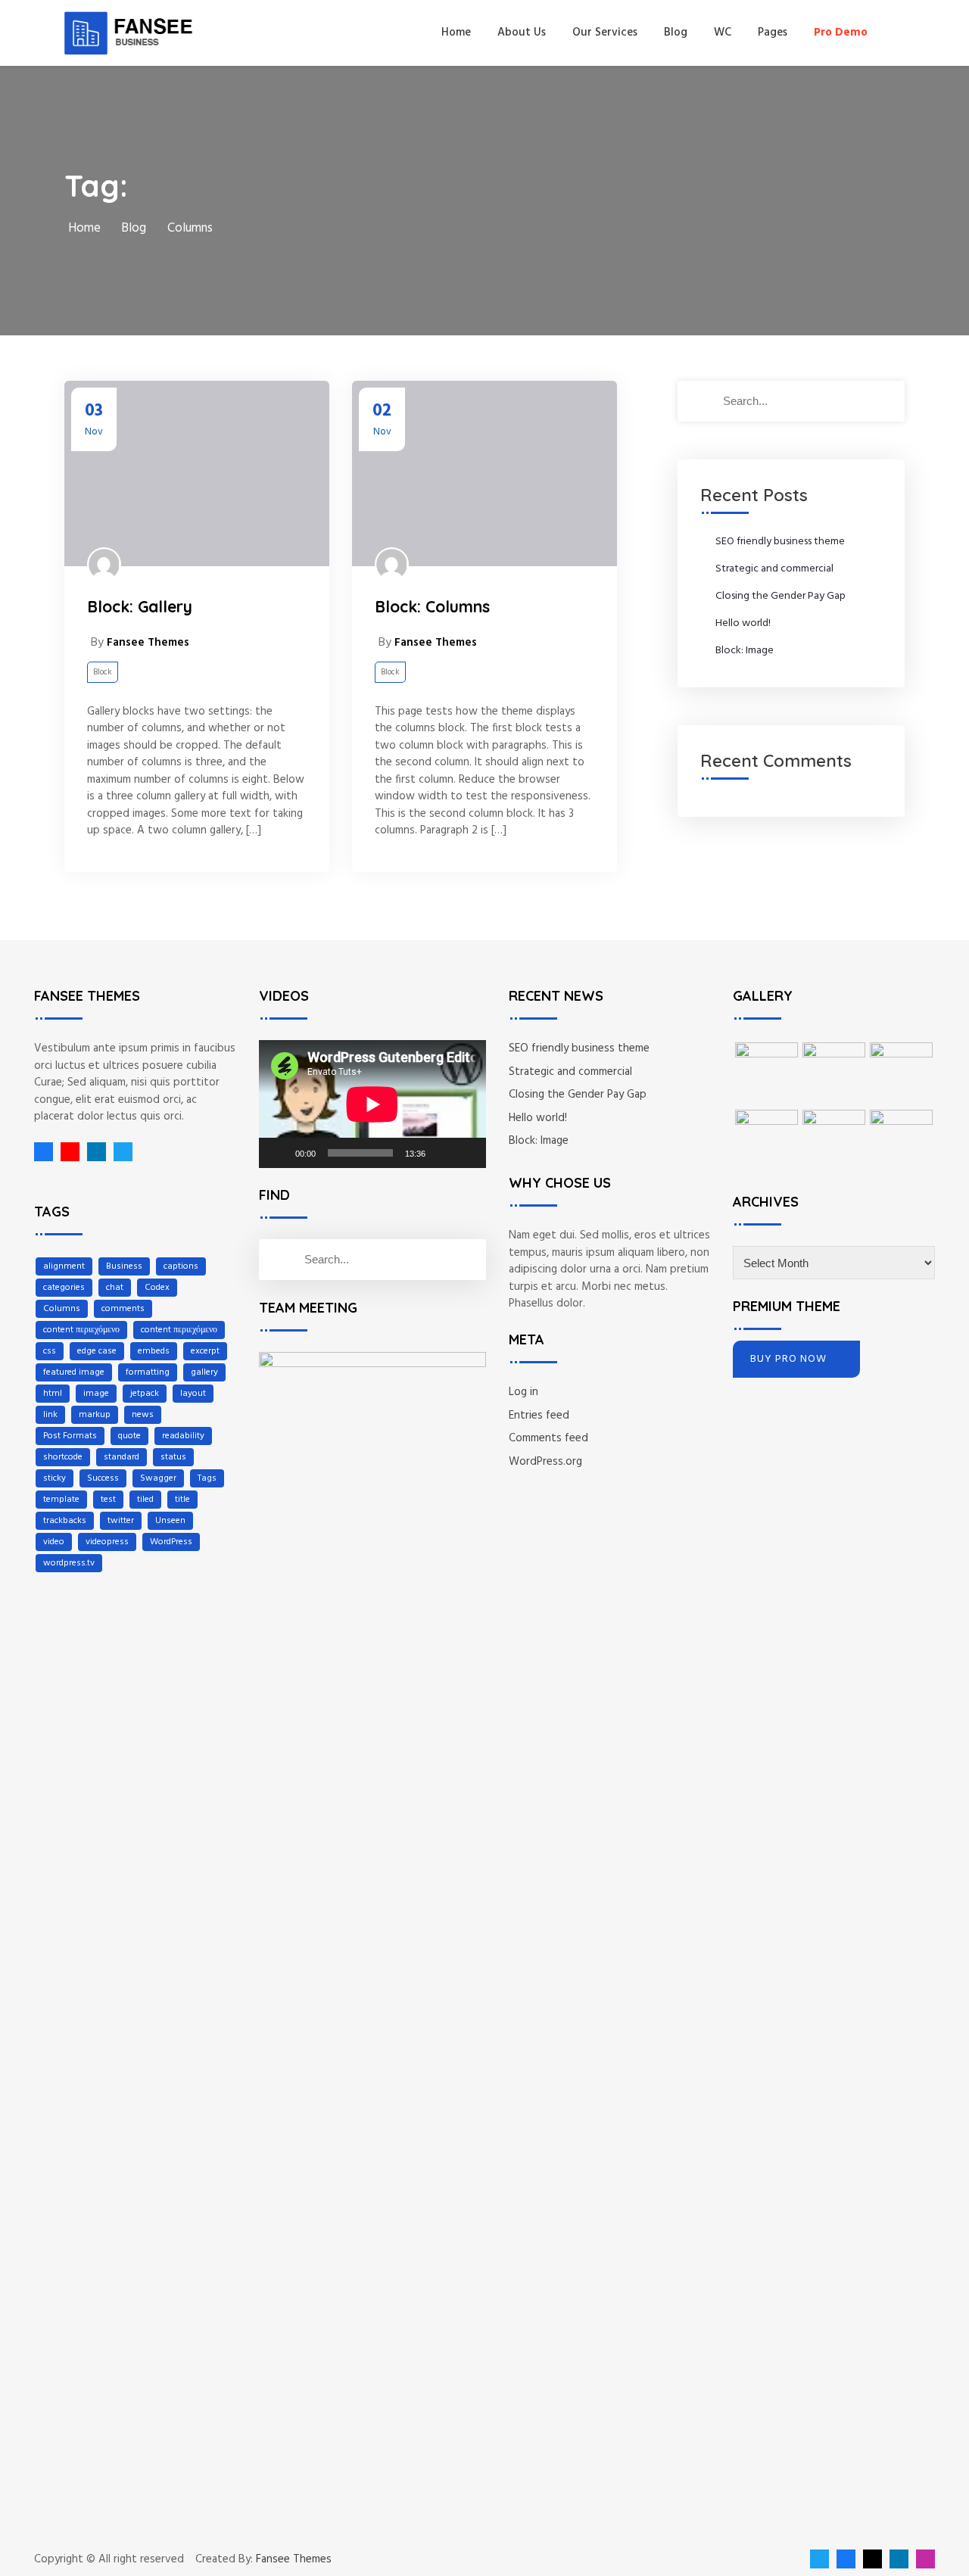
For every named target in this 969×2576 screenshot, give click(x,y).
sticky (55, 1478)
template (61, 1500)
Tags (207, 1478)
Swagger (158, 1478)
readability (183, 1436)
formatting (148, 1372)
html (53, 1394)
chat (115, 1288)
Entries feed (539, 1416)
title (182, 1500)
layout (193, 1394)
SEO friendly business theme (780, 542)
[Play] (279, 1153)
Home (456, 33)
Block (103, 672)
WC (723, 33)
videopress (107, 1542)
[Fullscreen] (466, 1153)
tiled (145, 1500)
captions (181, 1266)
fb (44, 1152)
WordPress (171, 1542)
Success (103, 1478)
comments (123, 1309)
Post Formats (70, 1436)
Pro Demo (841, 33)
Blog (676, 33)
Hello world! (743, 623)
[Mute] (442, 1153)
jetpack (145, 1394)
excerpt (205, 1351)
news (143, 1415)
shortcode (63, 1457)
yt (66, 1152)
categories (64, 1288)
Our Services (605, 33)
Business (124, 1266)
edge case (97, 1351)
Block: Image (745, 651)
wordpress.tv (69, 1563)
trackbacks (65, 1521)
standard (122, 1457)
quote (129, 1436)
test (108, 1500)
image (96, 1394)
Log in (523, 1392)
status (173, 1457)
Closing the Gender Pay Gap (780, 596)
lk (93, 1152)
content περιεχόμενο (81, 1330)
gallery (204, 1372)
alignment (64, 1266)
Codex (157, 1288)
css (50, 1351)
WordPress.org (545, 1462)
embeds (154, 1351)
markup (95, 1415)
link (50, 1415)
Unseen (170, 1521)
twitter (121, 1521)
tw (119, 1152)
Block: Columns (432, 606)
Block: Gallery (140, 606)
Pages (773, 33)
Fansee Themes (294, 2560)
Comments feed (548, 1438)
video (54, 1542)
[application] (372, 1104)
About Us (522, 33)
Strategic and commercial (774, 569)
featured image (74, 1372)
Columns (62, 1309)
